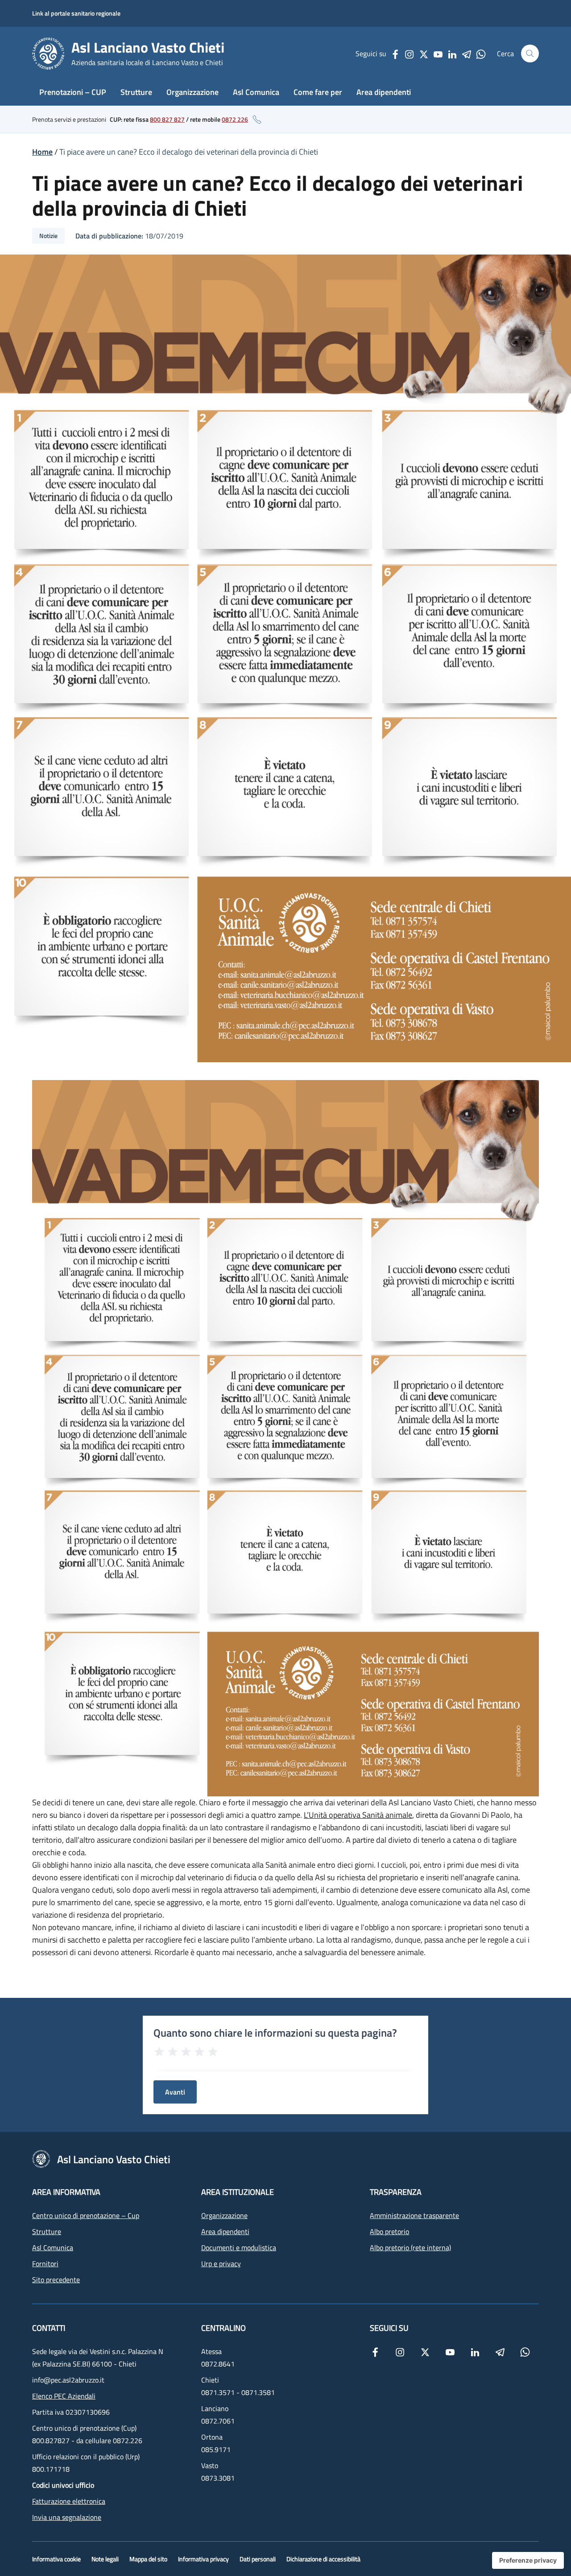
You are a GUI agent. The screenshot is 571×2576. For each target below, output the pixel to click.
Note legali (105, 2559)
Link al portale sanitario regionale (76, 13)
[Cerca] (530, 53)
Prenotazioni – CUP (73, 92)
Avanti (175, 2092)
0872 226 (235, 119)
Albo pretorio (389, 2231)
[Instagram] (410, 53)
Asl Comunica (256, 92)
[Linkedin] (452, 53)
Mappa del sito (148, 2559)
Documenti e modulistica (239, 2247)
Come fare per (318, 92)
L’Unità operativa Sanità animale (358, 1815)
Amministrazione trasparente (414, 2215)
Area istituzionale (238, 2192)
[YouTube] (438, 53)
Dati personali (258, 2559)
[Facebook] (395, 53)
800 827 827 (167, 119)
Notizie (48, 236)
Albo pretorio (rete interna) (410, 2247)
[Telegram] (467, 53)
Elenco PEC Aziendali (64, 2396)
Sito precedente (56, 2280)
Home (42, 152)
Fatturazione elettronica (69, 2501)
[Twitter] (424, 53)
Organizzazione (192, 92)
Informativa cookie (56, 2559)
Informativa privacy (203, 2559)
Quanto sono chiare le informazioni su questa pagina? (275, 2033)
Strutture (136, 92)
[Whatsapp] (481, 53)
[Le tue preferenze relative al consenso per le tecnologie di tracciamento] (528, 2560)
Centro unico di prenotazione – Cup (86, 2215)
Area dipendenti (384, 92)
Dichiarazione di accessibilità (323, 2559)
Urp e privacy (221, 2264)
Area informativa (66, 2192)
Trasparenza (396, 2192)
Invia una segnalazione (67, 2517)
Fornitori (45, 2264)
